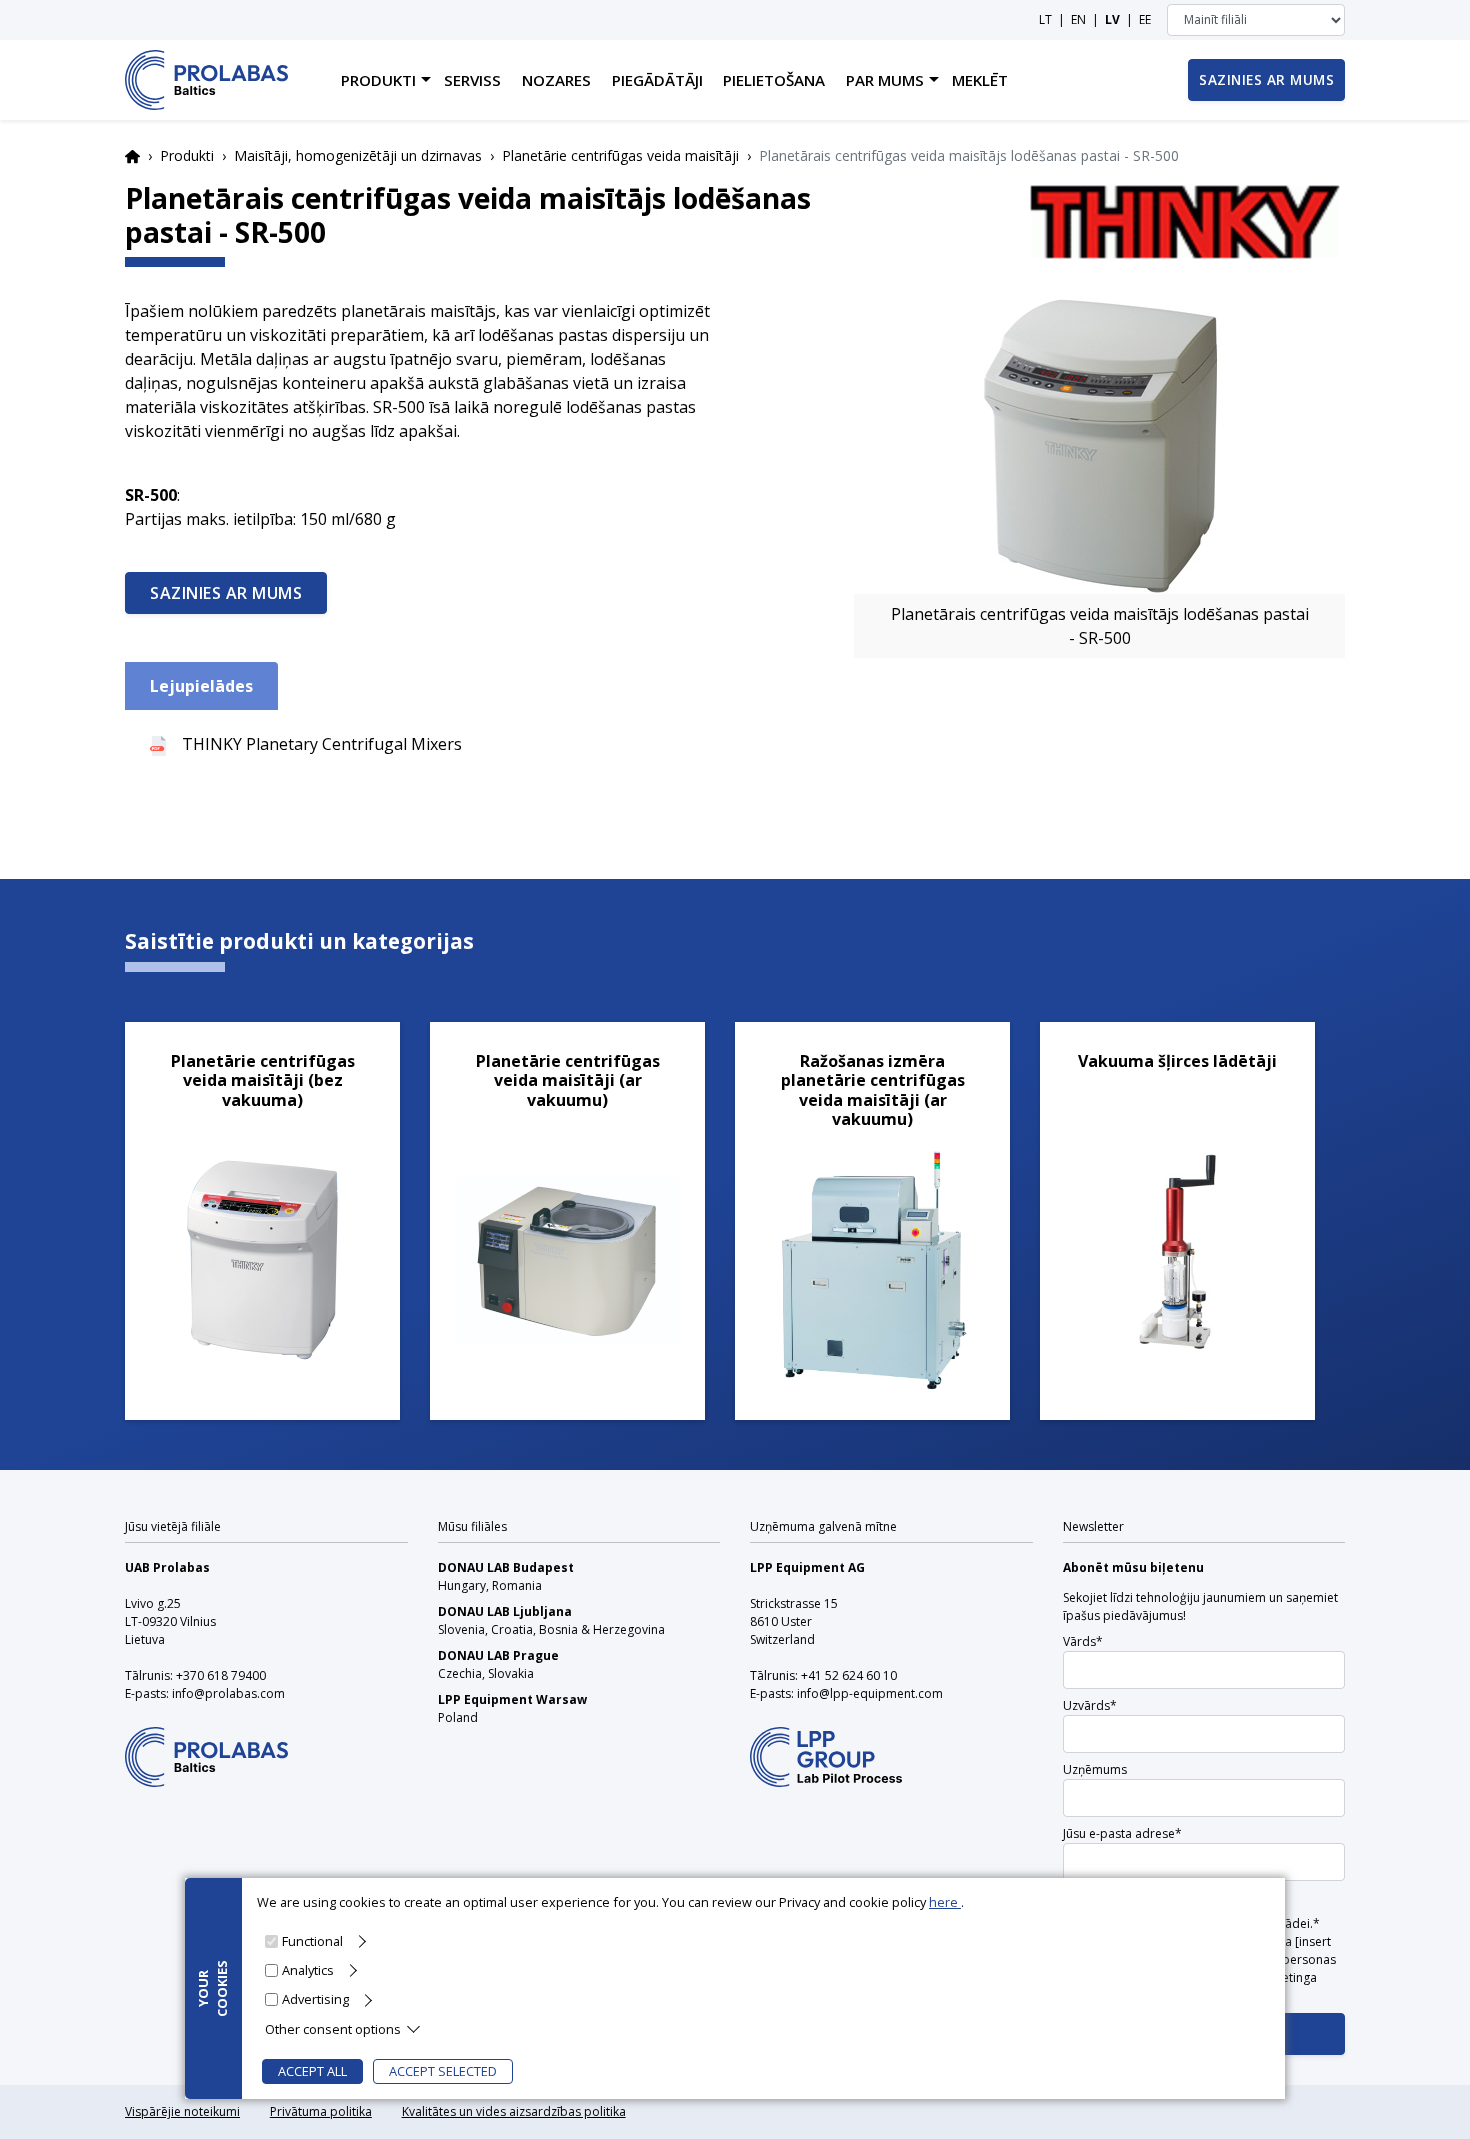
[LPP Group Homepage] (206, 1744)
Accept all (312, 2071)
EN (1078, 19)
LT (1045, 19)
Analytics (308, 1970)
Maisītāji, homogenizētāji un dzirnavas (358, 155)
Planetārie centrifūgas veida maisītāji (620, 155)
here (945, 1902)
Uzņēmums (1095, 1769)
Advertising (315, 1999)
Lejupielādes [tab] (201, 686)
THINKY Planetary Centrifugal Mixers (322, 744)
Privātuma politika (321, 2111)
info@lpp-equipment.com (870, 1693)
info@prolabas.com (228, 1693)
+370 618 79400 (221, 1675)
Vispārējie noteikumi (182, 2111)
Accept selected (443, 2071)
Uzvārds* (1090, 1705)
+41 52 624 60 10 (849, 1675)
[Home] (206, 80)
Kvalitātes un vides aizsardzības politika (514, 2111)
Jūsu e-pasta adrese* (1122, 1833)
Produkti (187, 155)
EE (1145, 19)
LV (1112, 19)
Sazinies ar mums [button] (1266, 79)
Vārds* (1083, 1641)
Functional (312, 1941)
